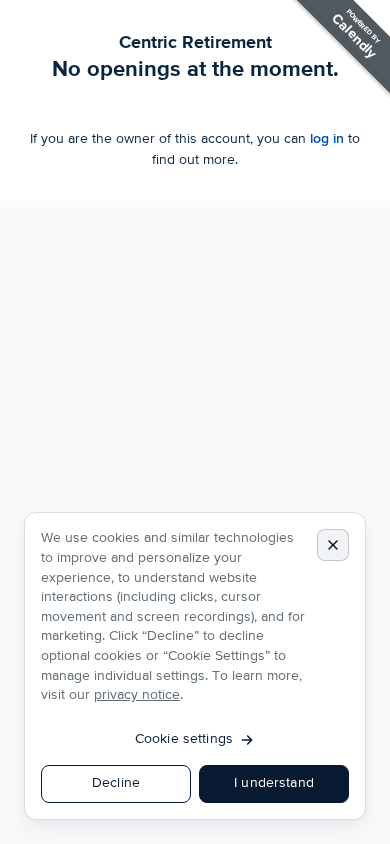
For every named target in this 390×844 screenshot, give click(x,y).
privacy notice (137, 695)
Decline (116, 783)
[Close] (333, 545)
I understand (274, 783)
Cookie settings (184, 739)
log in (327, 138)
